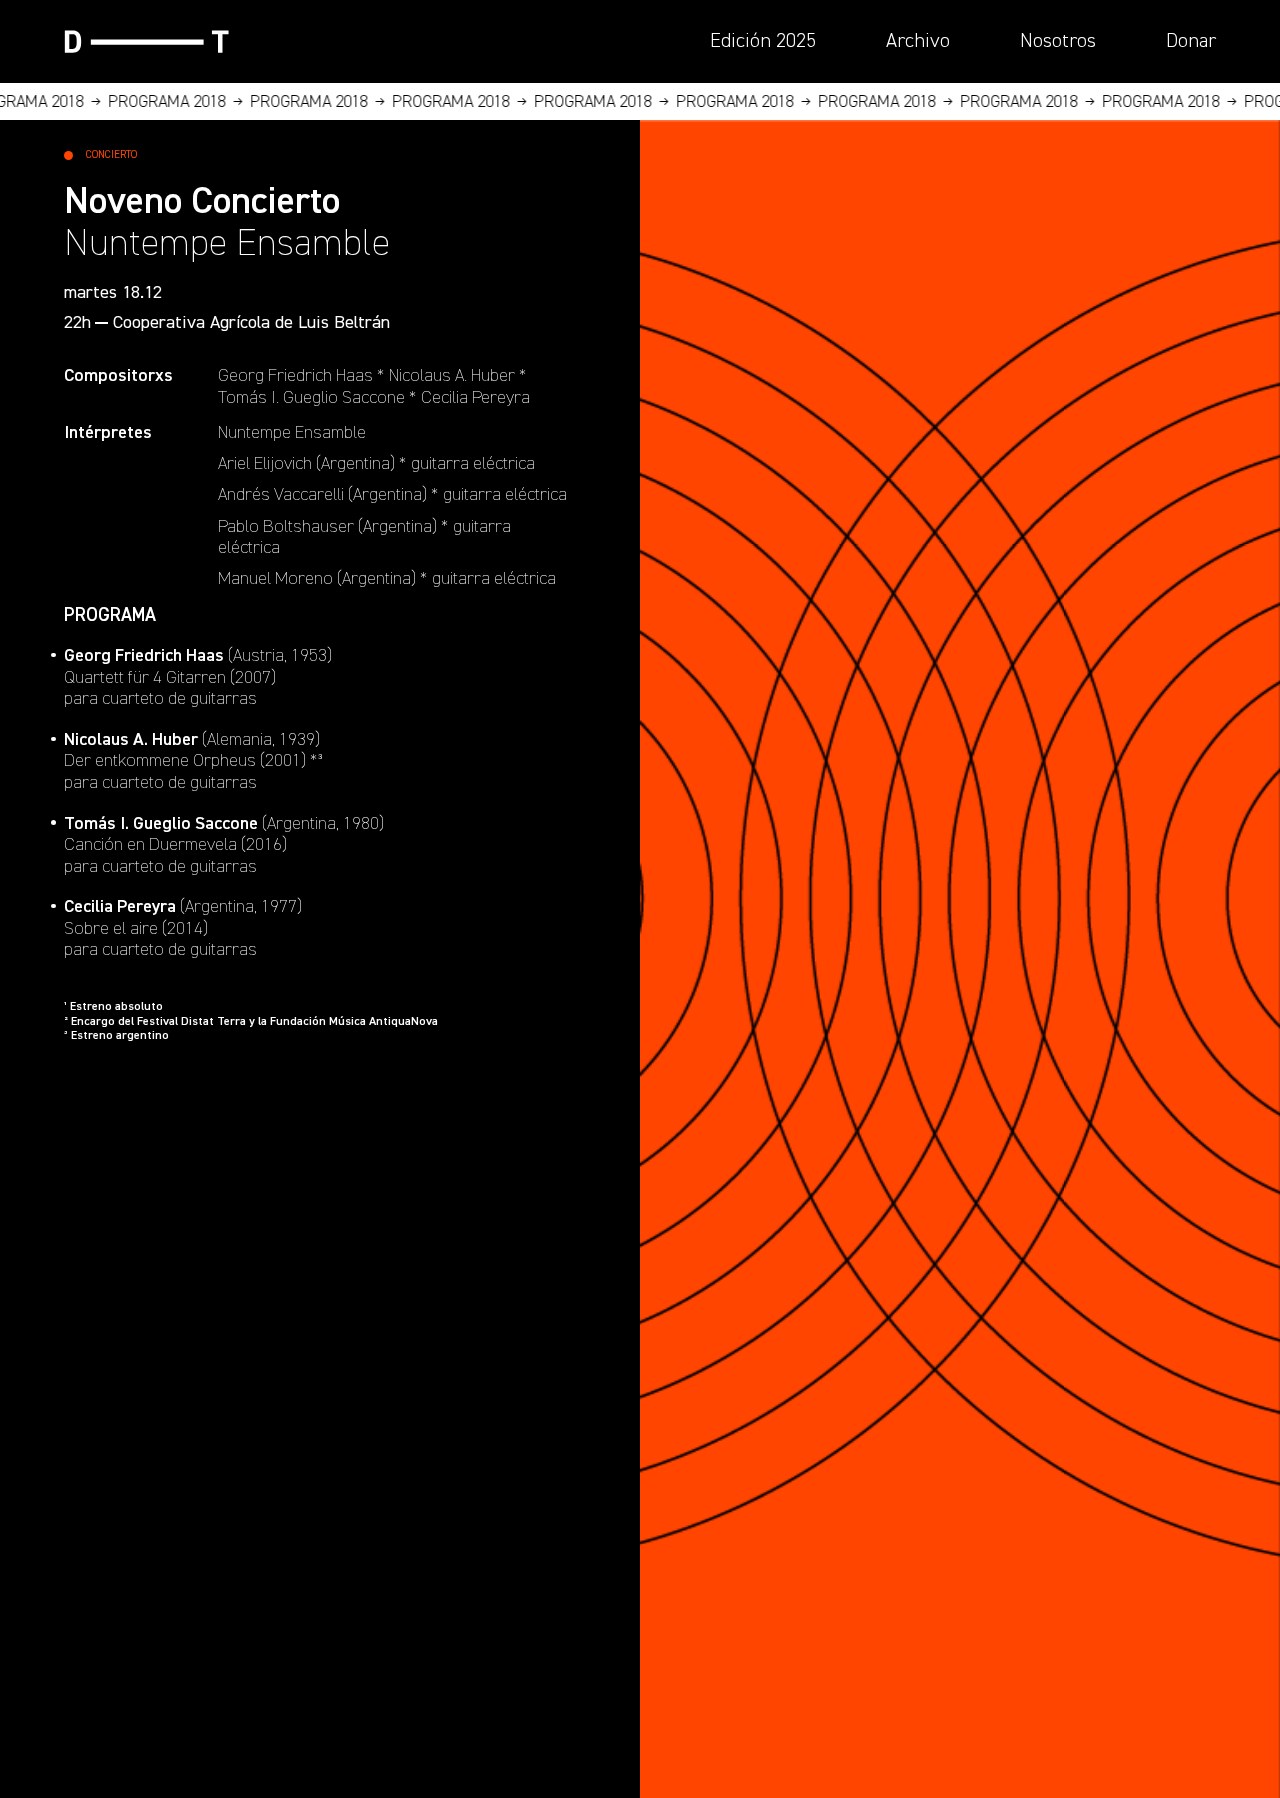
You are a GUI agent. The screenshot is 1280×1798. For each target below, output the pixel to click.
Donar (1191, 40)
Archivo (918, 40)
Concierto (111, 155)
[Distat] (146, 41)
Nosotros (1058, 40)
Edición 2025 (763, 40)
